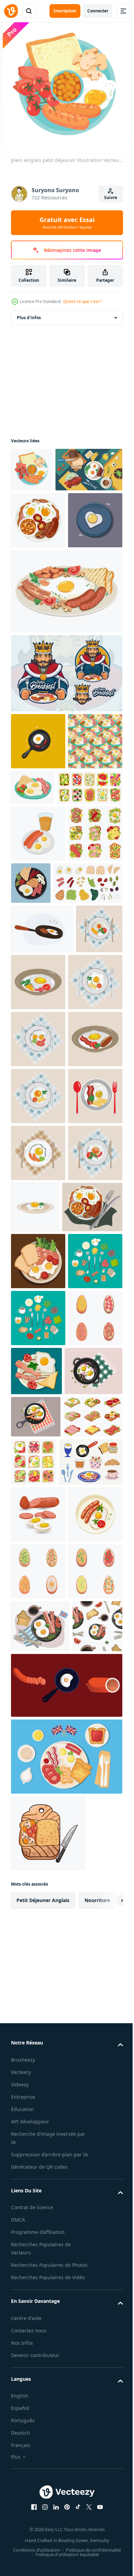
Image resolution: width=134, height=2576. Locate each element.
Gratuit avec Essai (67, 223)
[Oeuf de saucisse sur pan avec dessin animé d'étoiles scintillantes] (38, 842)
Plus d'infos (29, 318)
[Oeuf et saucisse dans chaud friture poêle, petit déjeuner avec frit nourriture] (42, 1144)
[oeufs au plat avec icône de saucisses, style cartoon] (38, 992)
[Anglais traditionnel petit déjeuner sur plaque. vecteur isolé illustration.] (38, 564)
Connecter (98, 11)
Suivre (111, 197)
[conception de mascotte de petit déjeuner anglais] (66, 774)
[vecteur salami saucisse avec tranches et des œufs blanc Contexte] (38, 2119)
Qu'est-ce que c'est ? (82, 301)
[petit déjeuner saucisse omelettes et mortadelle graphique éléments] (66, 2457)
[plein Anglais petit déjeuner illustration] (32, 470)
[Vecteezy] (11, 11)
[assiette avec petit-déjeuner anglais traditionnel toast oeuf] (93, 1871)
